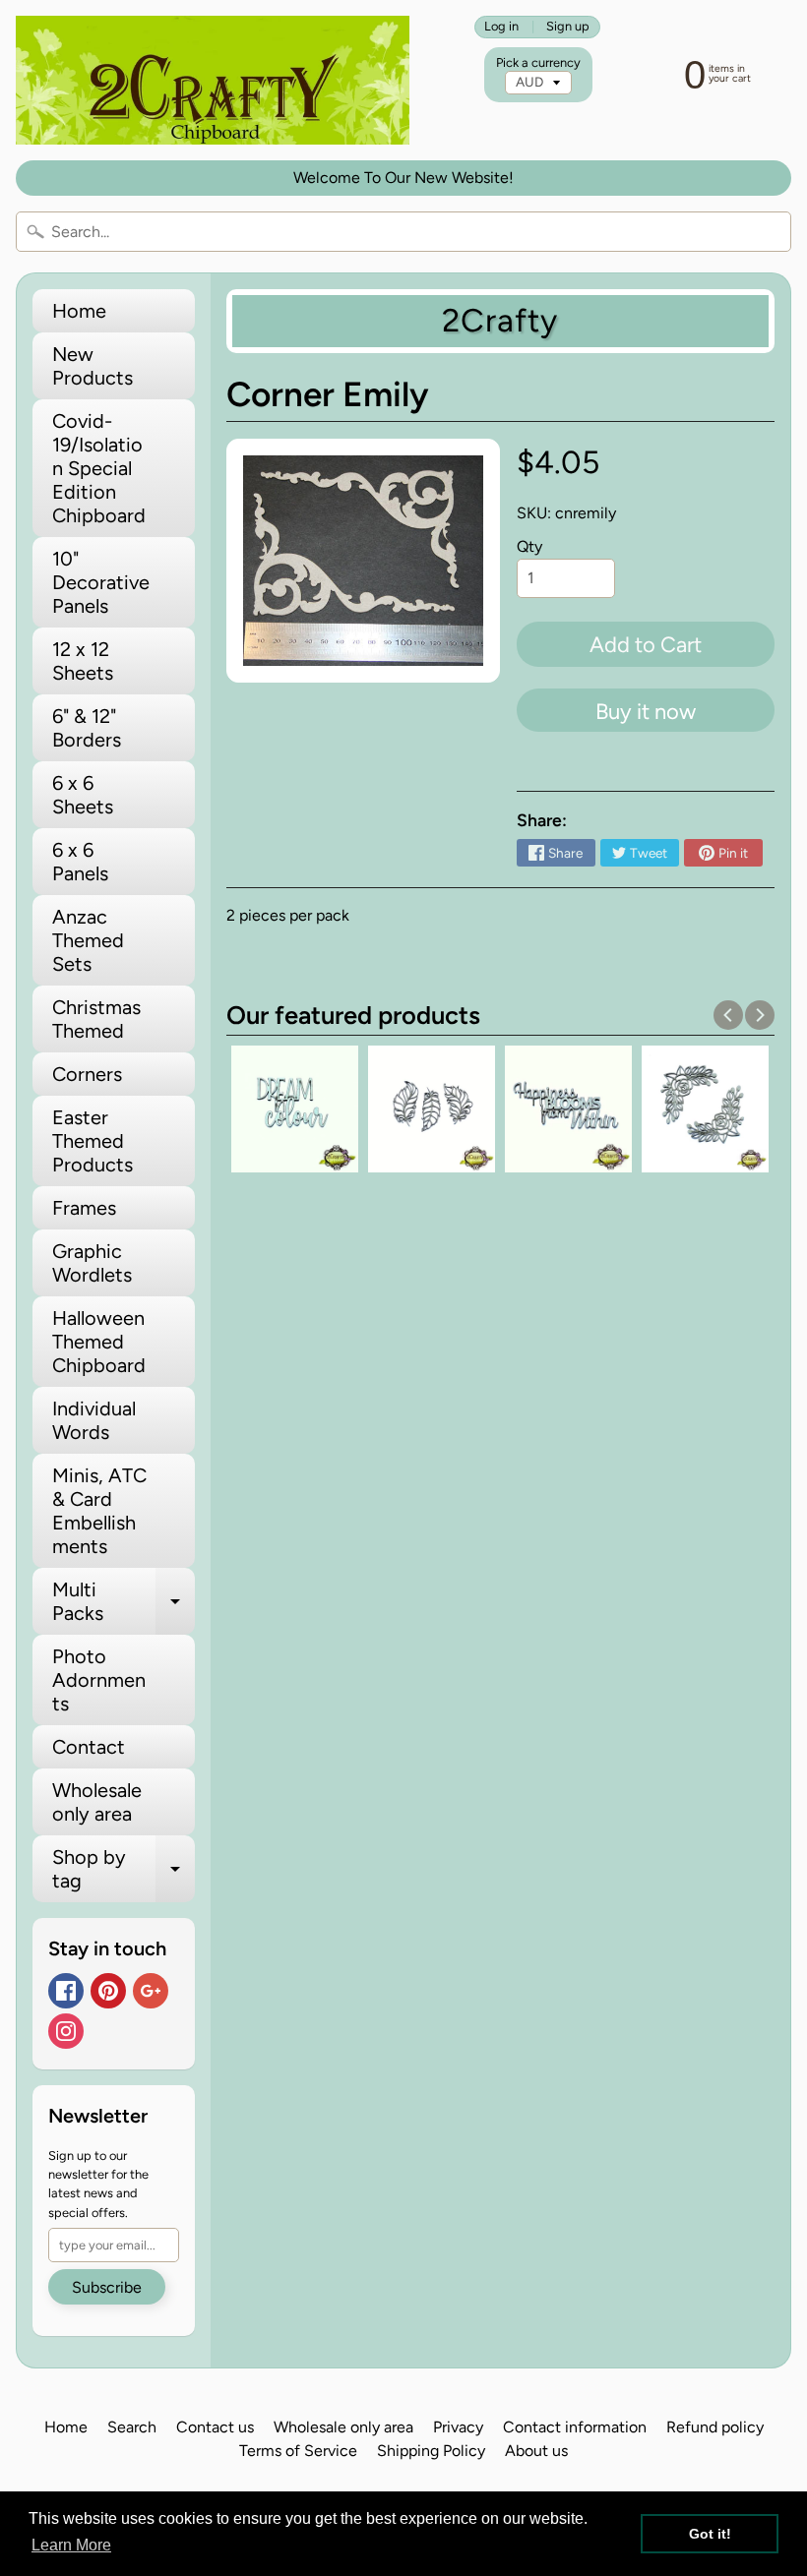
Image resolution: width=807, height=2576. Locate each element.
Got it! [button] (710, 2534)
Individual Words (94, 1420)
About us (536, 2451)
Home (79, 311)
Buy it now (646, 712)
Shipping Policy (431, 2451)
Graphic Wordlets (92, 1263)
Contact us (215, 2427)
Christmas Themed (96, 1019)
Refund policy (715, 2427)
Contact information (575, 2427)
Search (132, 2427)
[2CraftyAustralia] (213, 80)
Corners (87, 1074)
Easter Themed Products (93, 1141)
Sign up (568, 27)
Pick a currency (538, 62)
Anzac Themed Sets (88, 940)
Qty (529, 546)
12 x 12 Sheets (83, 661)
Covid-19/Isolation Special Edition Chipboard (99, 468)
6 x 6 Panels (80, 862)
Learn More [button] (71, 2545)
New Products (93, 366)
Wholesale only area (97, 1802)
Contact (89, 1747)
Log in (501, 27)
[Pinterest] (108, 1991)
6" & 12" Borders (87, 728)
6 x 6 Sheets (83, 795)
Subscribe (107, 2287)
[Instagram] (66, 2031)
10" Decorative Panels (101, 582)
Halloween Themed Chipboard (99, 1342)
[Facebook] (66, 1991)
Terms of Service (298, 2451)
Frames (84, 1208)
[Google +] (151, 1991)
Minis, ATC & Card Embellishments (99, 1511)
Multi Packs (124, 1602)
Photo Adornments (99, 1680)
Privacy (458, 2427)
